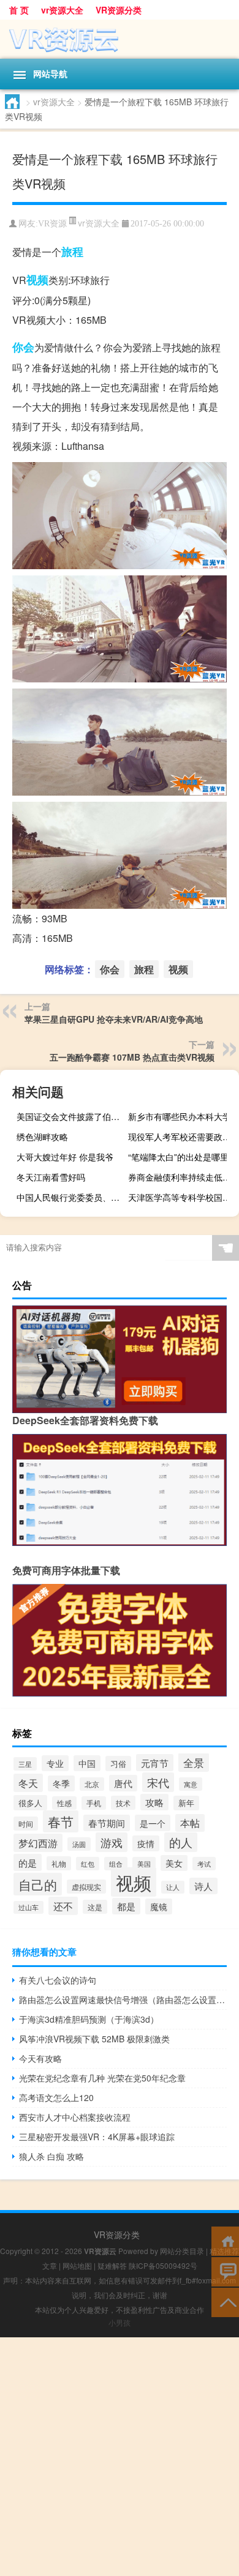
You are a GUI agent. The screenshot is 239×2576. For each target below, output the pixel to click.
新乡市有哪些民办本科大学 (180, 1116)
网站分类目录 (182, 2251)
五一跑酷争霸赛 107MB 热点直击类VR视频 (132, 1057)
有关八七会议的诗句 (58, 1980)
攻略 (154, 1802)
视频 (37, 280)
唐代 (123, 1783)
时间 (26, 1824)
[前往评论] (225, 2271)
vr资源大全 (62, 10)
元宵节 (155, 1763)
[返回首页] (225, 2240)
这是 (95, 1907)
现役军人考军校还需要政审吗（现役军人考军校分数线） (182, 1137)
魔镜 (159, 1906)
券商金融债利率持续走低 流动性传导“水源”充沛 (182, 1177)
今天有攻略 (40, 2058)
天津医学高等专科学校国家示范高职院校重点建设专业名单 (182, 1197)
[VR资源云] (120, 39)
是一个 (153, 1823)
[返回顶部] (225, 2302)
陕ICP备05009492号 (163, 2265)
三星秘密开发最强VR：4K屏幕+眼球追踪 (97, 2137)
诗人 (203, 1886)
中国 (87, 1763)
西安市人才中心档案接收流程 (75, 2117)
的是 (28, 1862)
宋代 (158, 1782)
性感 (64, 1803)
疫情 (146, 1843)
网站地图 (77, 2265)
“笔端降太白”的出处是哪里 (178, 1157)
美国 (144, 1864)
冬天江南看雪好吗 (51, 1177)
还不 (63, 1906)
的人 (181, 1842)
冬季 (61, 1783)
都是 (126, 1906)
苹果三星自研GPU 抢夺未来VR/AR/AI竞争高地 (114, 1019)
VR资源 (52, 224)
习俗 (118, 1764)
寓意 (191, 1784)
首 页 (19, 10)
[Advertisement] (120, 2457)
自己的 (38, 1884)
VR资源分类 (119, 10)
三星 (25, 1764)
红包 (88, 1864)
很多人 (30, 1803)
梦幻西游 (38, 1843)
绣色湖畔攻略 (42, 1137)
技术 (123, 1803)
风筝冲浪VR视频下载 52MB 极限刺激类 (94, 2039)
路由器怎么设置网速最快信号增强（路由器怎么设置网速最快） (123, 1999)
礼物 (59, 1863)
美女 (174, 1863)
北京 (92, 1784)
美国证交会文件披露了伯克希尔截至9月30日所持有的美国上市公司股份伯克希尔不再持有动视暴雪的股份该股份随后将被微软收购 (70, 1116)
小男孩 (120, 2322)
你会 (23, 347)
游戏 (112, 1842)
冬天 (28, 1783)
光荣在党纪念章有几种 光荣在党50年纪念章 (102, 2078)
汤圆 (79, 1844)
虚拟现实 (86, 1887)
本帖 (190, 1823)
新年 (186, 1803)
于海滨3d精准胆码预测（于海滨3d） (89, 2019)
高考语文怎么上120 (56, 2097)
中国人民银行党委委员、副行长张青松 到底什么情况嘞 (70, 1197)
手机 (94, 1803)
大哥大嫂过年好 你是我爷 (65, 1157)
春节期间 (107, 1823)
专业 (55, 1763)
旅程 (72, 252)
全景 (194, 1762)
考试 (204, 1864)
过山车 (28, 1907)
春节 (61, 1821)
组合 (116, 1864)
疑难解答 (112, 2265)
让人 (173, 1887)
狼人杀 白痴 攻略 (51, 2156)
